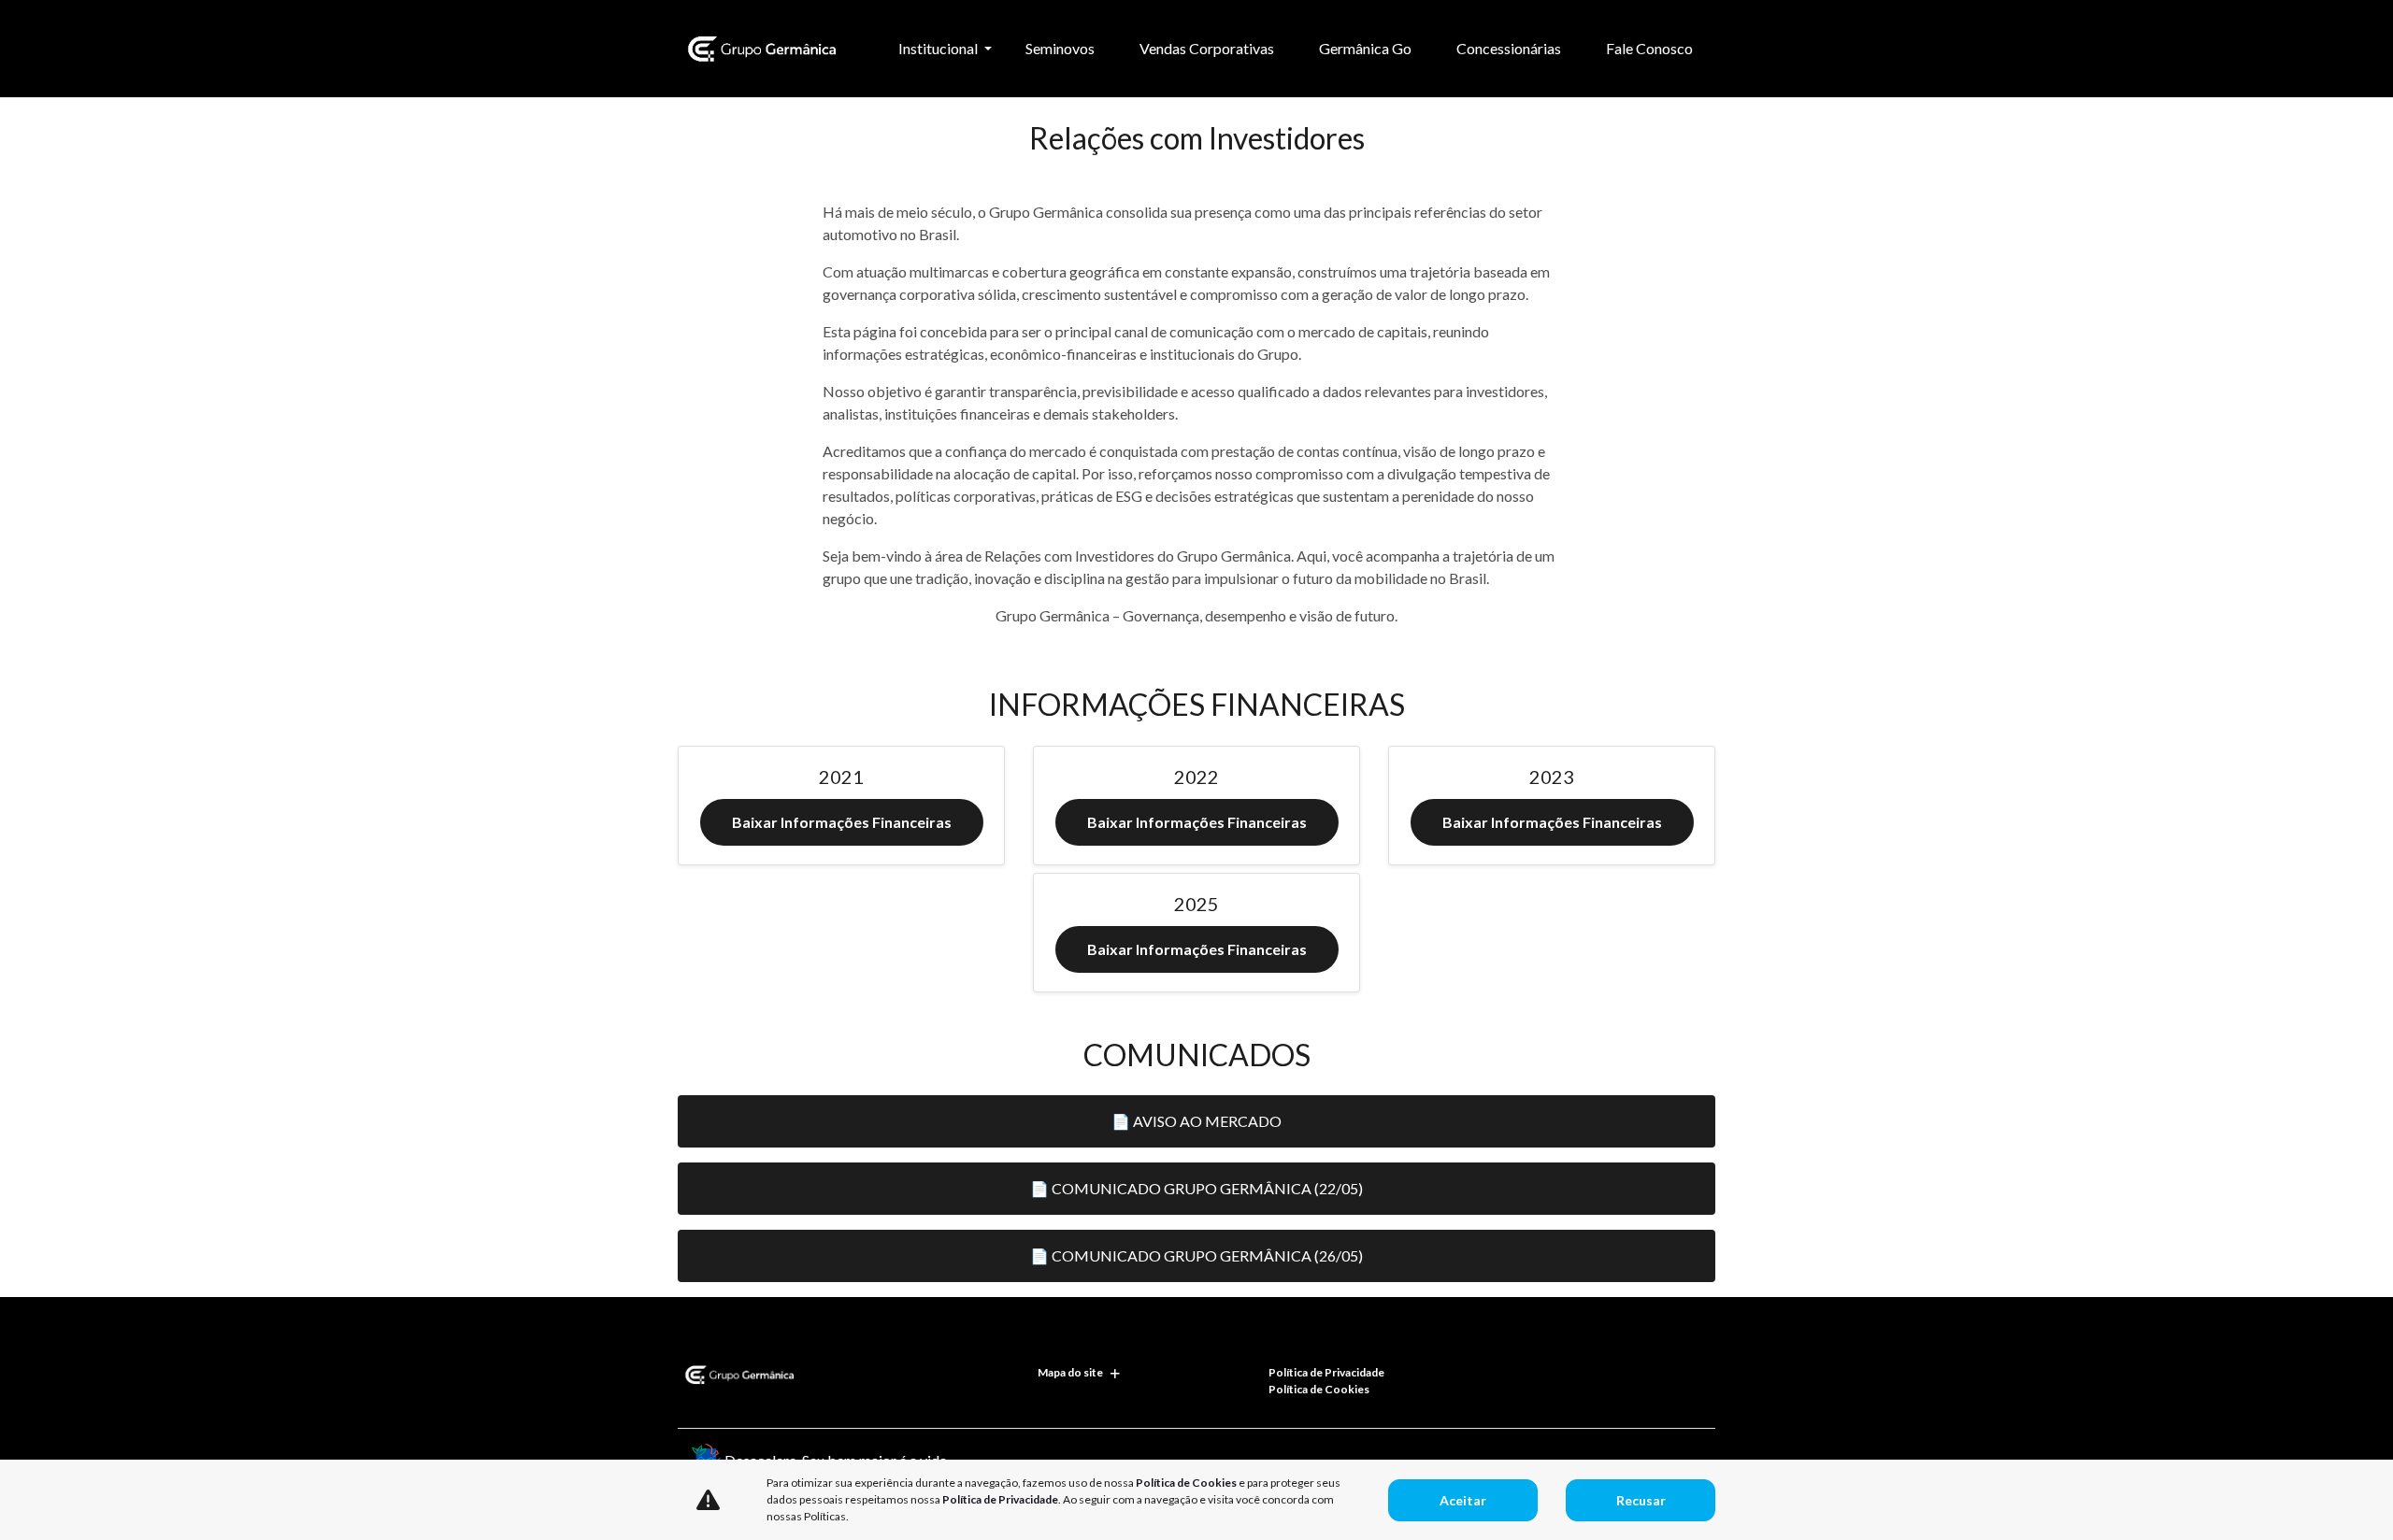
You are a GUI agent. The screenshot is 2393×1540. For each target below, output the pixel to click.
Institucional (939, 48)
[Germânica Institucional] (759, 49)
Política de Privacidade (1326, 1372)
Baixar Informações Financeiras (842, 822)
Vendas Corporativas (1207, 48)
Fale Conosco (1649, 48)
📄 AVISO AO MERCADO (1196, 1121)
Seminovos (1060, 48)
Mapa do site (1070, 1372)
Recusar (1641, 1500)
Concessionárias (1509, 48)
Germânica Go (1365, 48)
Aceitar (1463, 1500)
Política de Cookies (1319, 1389)
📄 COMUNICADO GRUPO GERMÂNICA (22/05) (1196, 1188)
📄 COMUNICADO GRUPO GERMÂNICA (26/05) (1196, 1255)
